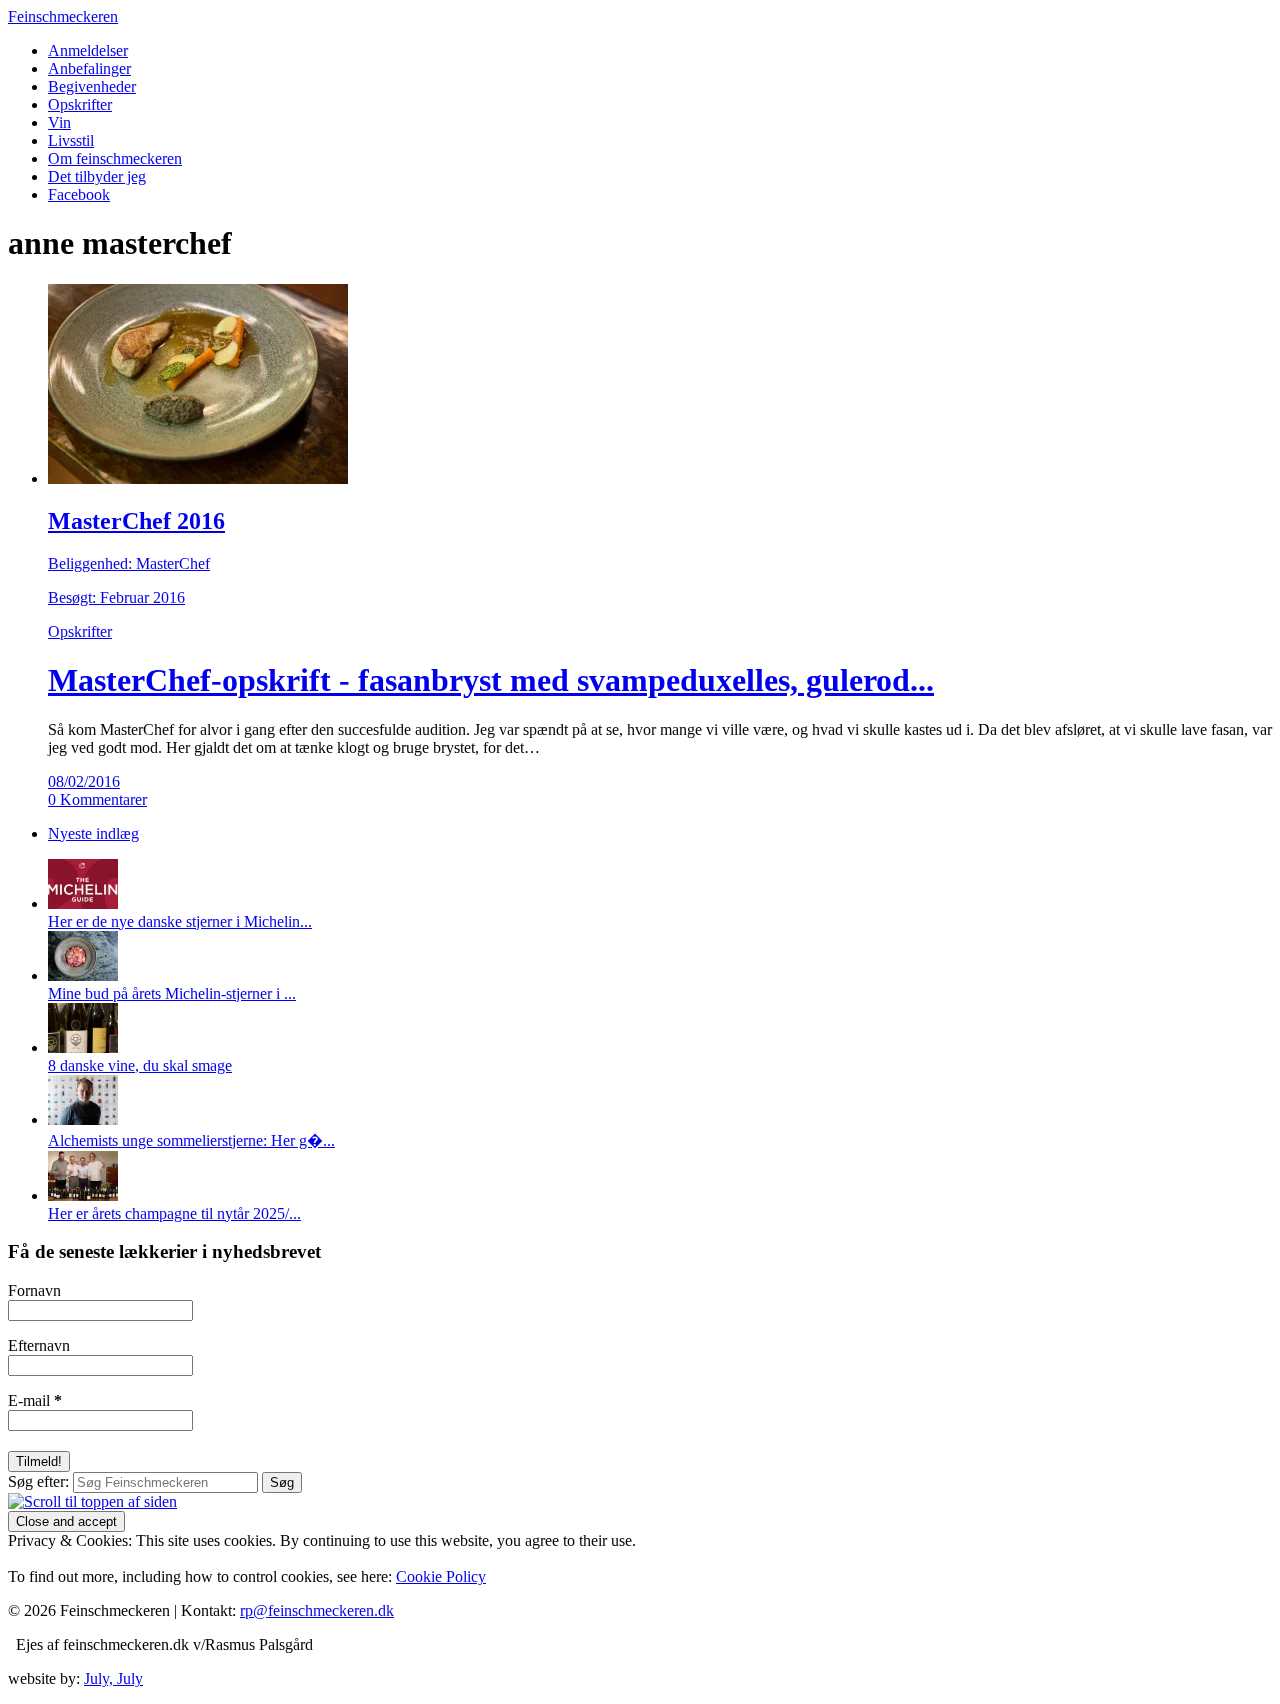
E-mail (35, 1400)
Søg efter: (38, 1481)
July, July (113, 1678)
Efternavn (39, 1345)
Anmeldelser (88, 50)
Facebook (79, 194)
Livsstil (71, 140)
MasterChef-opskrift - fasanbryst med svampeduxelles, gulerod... (491, 680)
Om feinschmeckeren (115, 158)
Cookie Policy (441, 1576)
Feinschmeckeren (63, 16)
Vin (59, 122)
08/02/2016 (84, 781)
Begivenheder (92, 86)
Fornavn (34, 1290)
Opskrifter (80, 104)
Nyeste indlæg (93, 833)
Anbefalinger (89, 68)
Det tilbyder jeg (97, 176)
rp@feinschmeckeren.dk (317, 1610)
